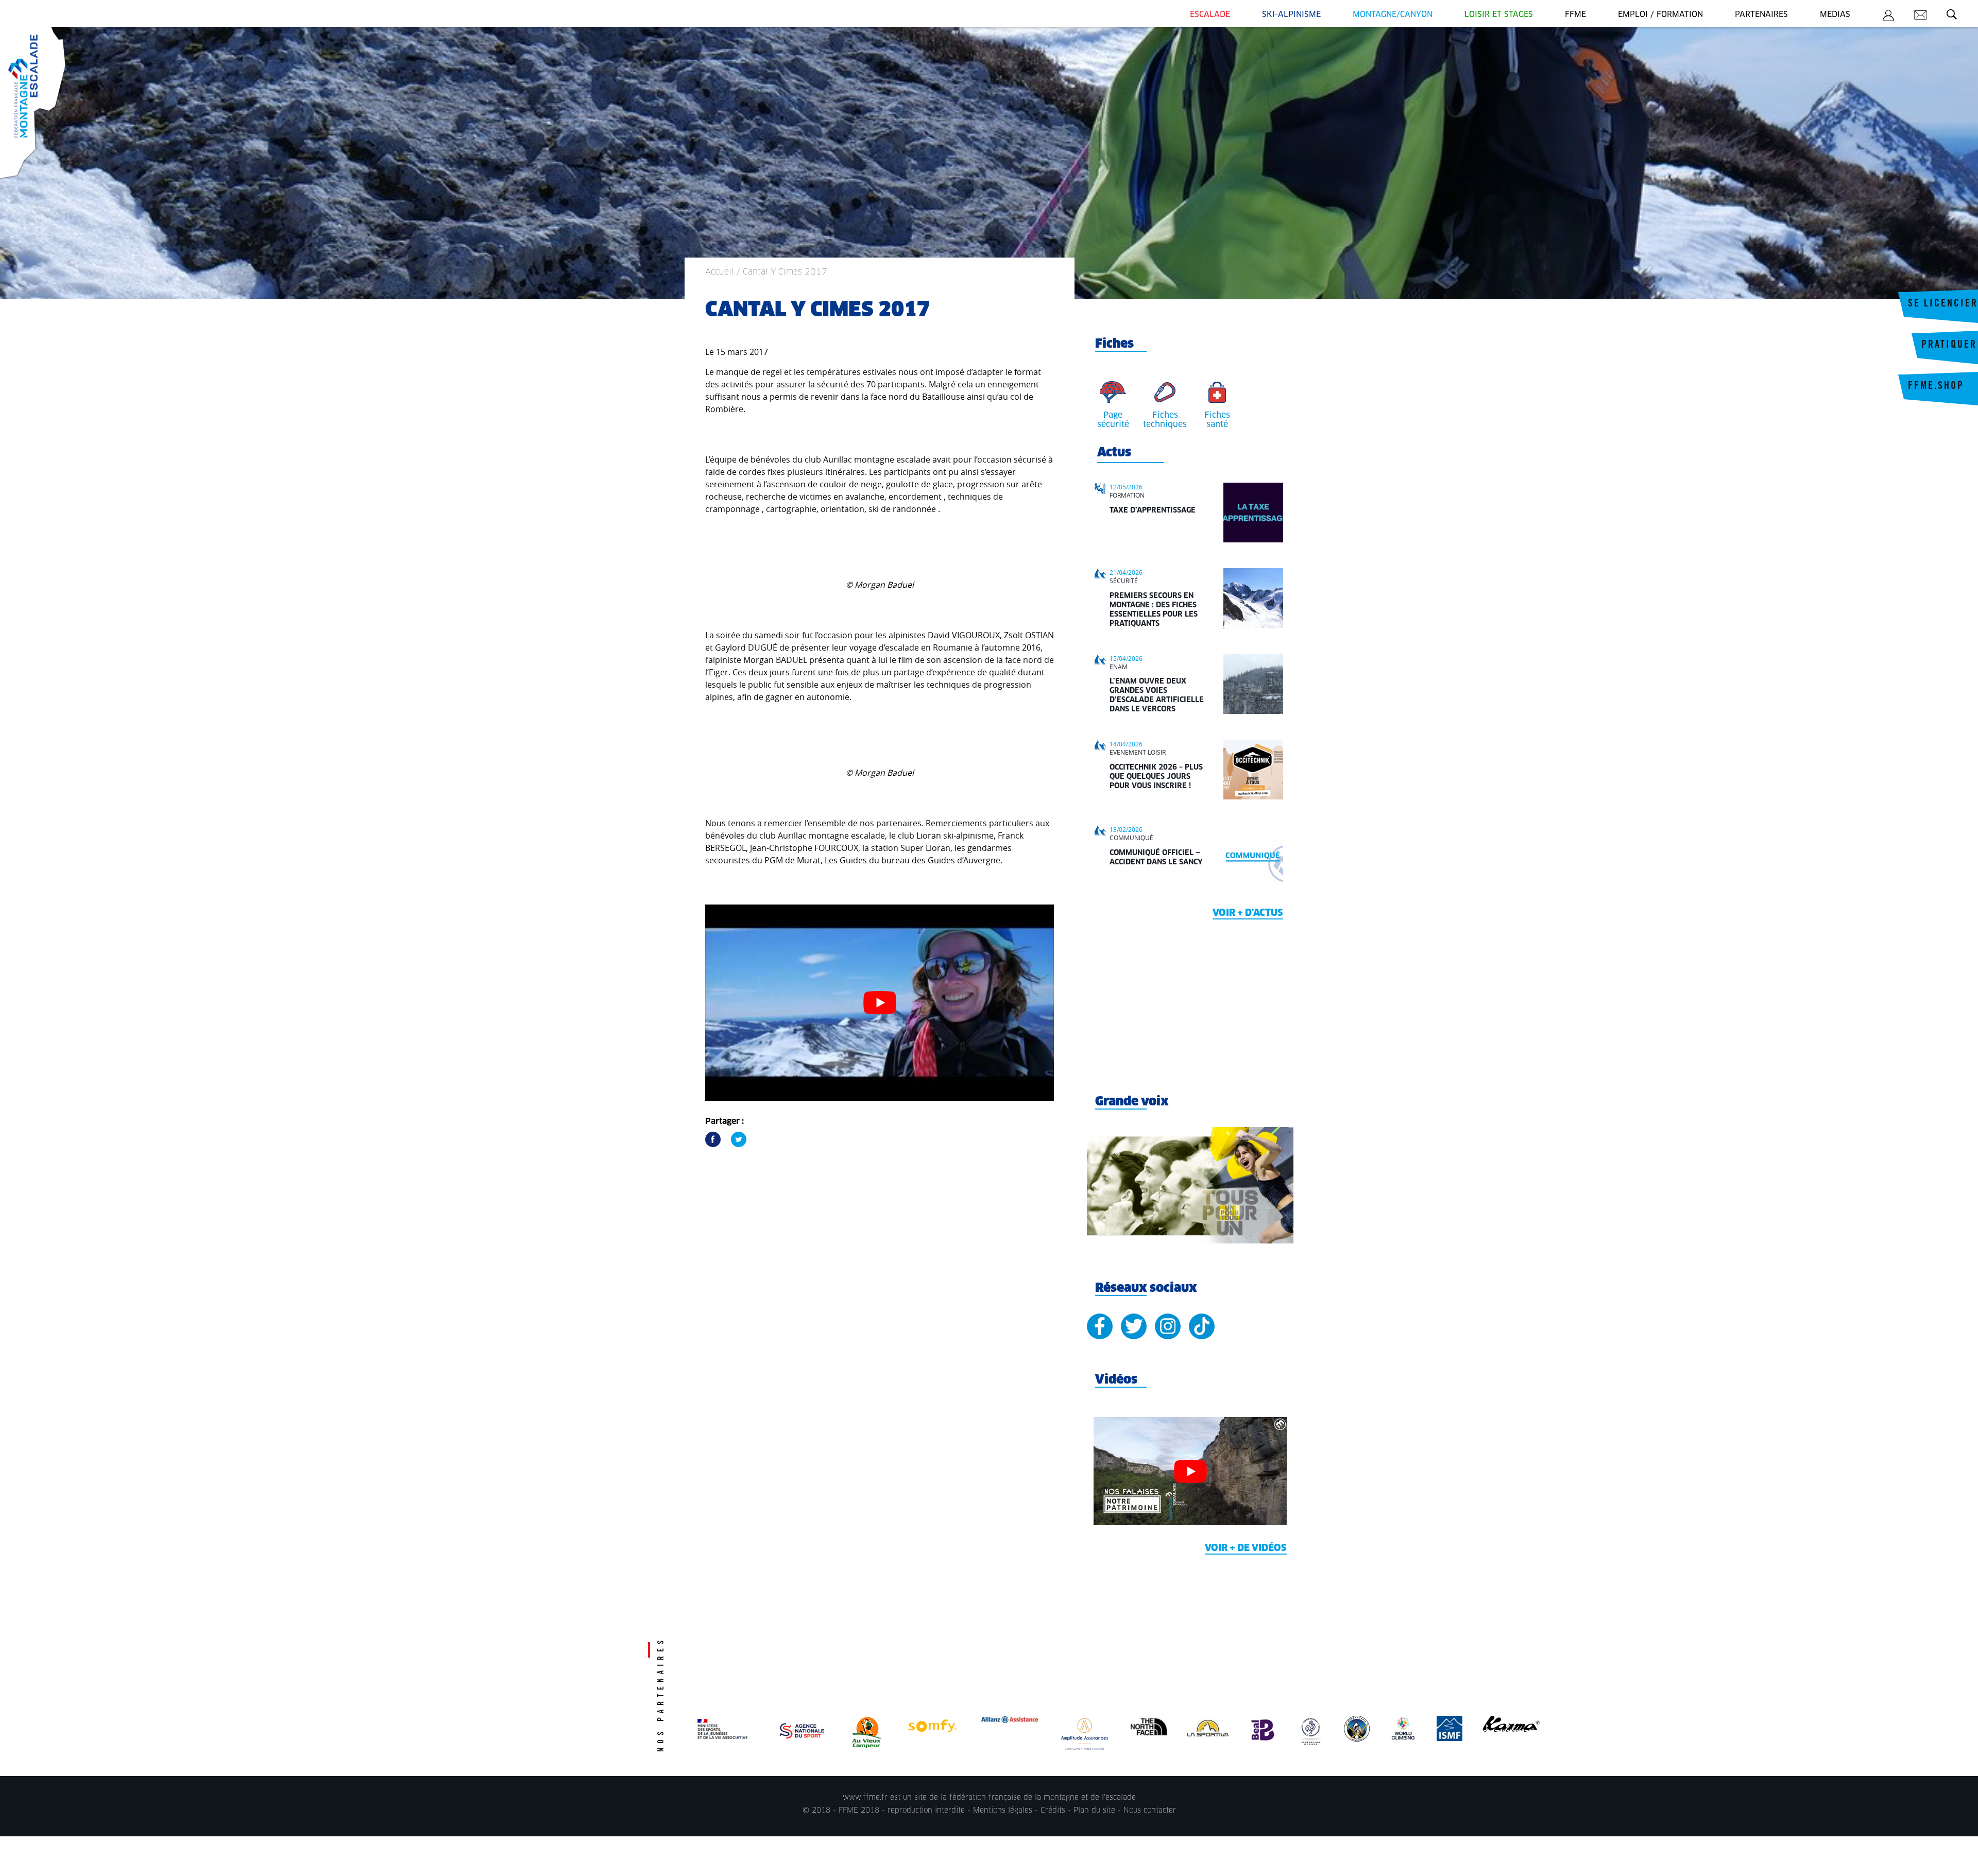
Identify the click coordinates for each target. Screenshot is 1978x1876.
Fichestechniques (1165, 420)
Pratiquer (1949, 346)
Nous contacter (1150, 1811)
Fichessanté (1217, 420)
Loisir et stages (1499, 15)
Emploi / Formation (1660, 15)
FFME (1575, 15)
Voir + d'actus (1248, 913)
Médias (1835, 15)
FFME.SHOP (1936, 387)
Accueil (720, 272)
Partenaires (1761, 15)
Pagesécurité (1113, 420)
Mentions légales (1003, 1811)
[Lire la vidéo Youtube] (880, 1003)
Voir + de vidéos (1246, 1548)
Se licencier (1943, 304)
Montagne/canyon (1393, 15)
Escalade (1210, 15)
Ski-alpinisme (1291, 15)
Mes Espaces (1888, 17)
